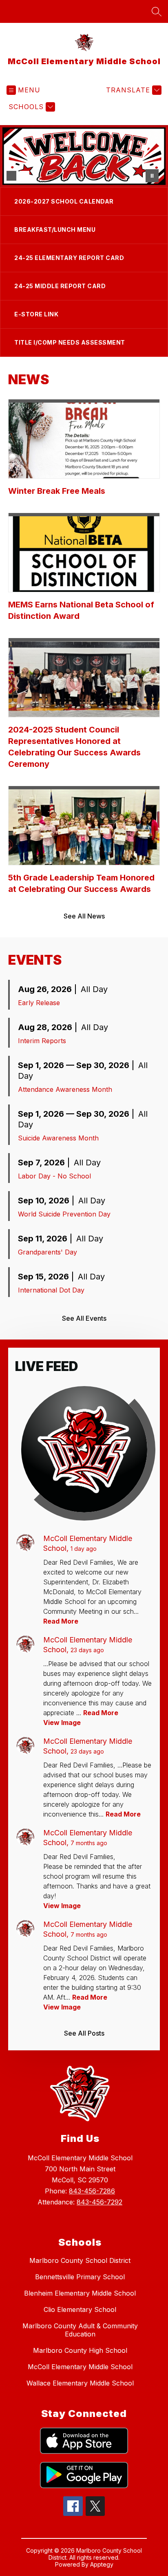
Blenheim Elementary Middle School (80, 2293)
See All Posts (84, 2033)
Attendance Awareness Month (65, 1089)
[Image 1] (11, 176)
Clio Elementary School (80, 2309)
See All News (84, 916)
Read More (61, 1621)
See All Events (84, 1318)
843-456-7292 (99, 2202)
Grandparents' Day (48, 1252)
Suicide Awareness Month (58, 1138)
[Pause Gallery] (152, 176)
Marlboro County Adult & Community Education (80, 2330)
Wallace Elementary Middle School (80, 2383)
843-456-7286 (92, 2191)
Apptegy (102, 2564)
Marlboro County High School (80, 2350)
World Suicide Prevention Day (64, 1214)
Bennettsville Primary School (80, 2277)
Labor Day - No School (54, 1176)
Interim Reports (42, 1041)
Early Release (39, 1003)
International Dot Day (51, 1290)
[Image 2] (24, 176)
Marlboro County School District (80, 2260)
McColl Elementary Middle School (80, 2367)
